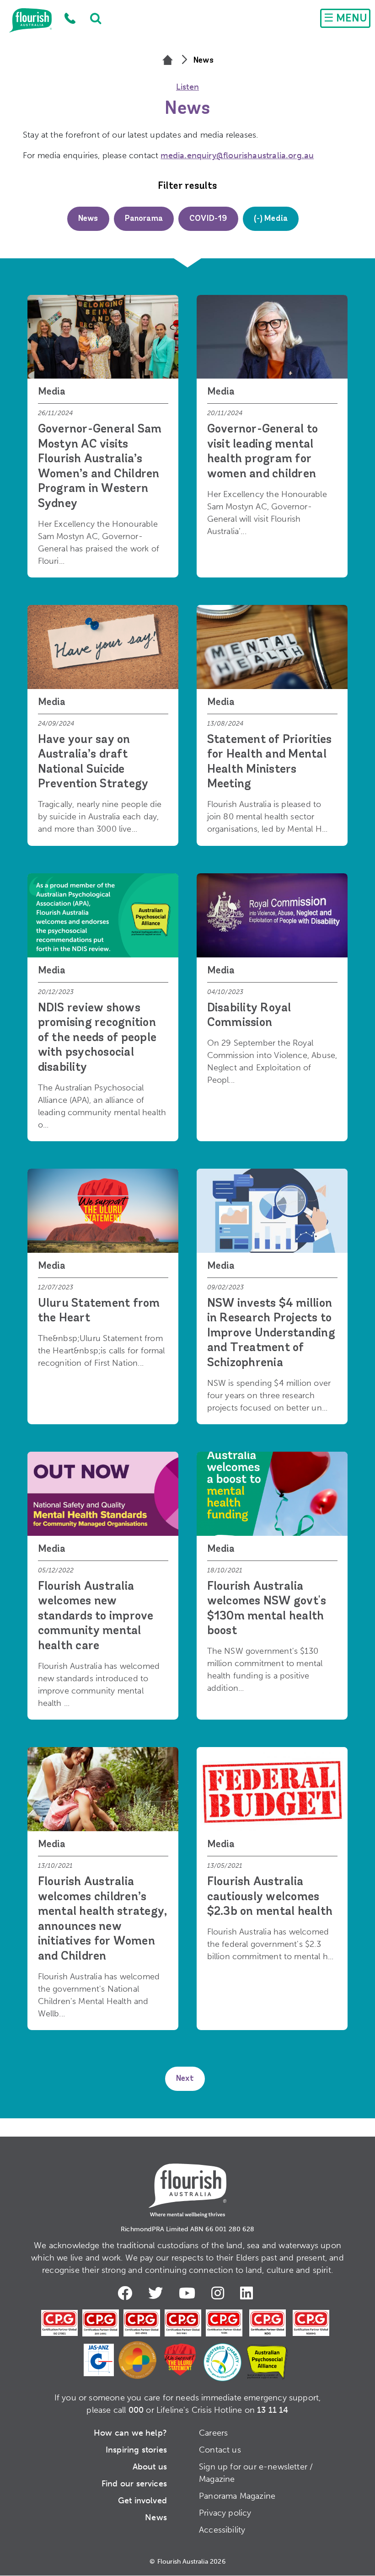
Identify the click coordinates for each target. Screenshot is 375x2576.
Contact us (220, 2450)
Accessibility (222, 2530)
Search (91, 18)
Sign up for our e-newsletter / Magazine (256, 2473)
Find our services (134, 2484)
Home (30, 21)
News (156, 2517)
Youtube (189, 2293)
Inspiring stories (136, 2450)
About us (150, 2467)
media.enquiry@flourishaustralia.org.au (237, 155)
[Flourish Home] (187, 2183)
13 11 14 (273, 2410)
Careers (213, 2433)
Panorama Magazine (237, 2496)
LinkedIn (249, 2293)
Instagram (220, 2293)
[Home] (168, 61)
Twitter (158, 2293)
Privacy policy (225, 2513)
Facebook (127, 2293)
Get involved (142, 2501)
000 (136, 2410)
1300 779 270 (70, 18)
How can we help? (130, 2433)
